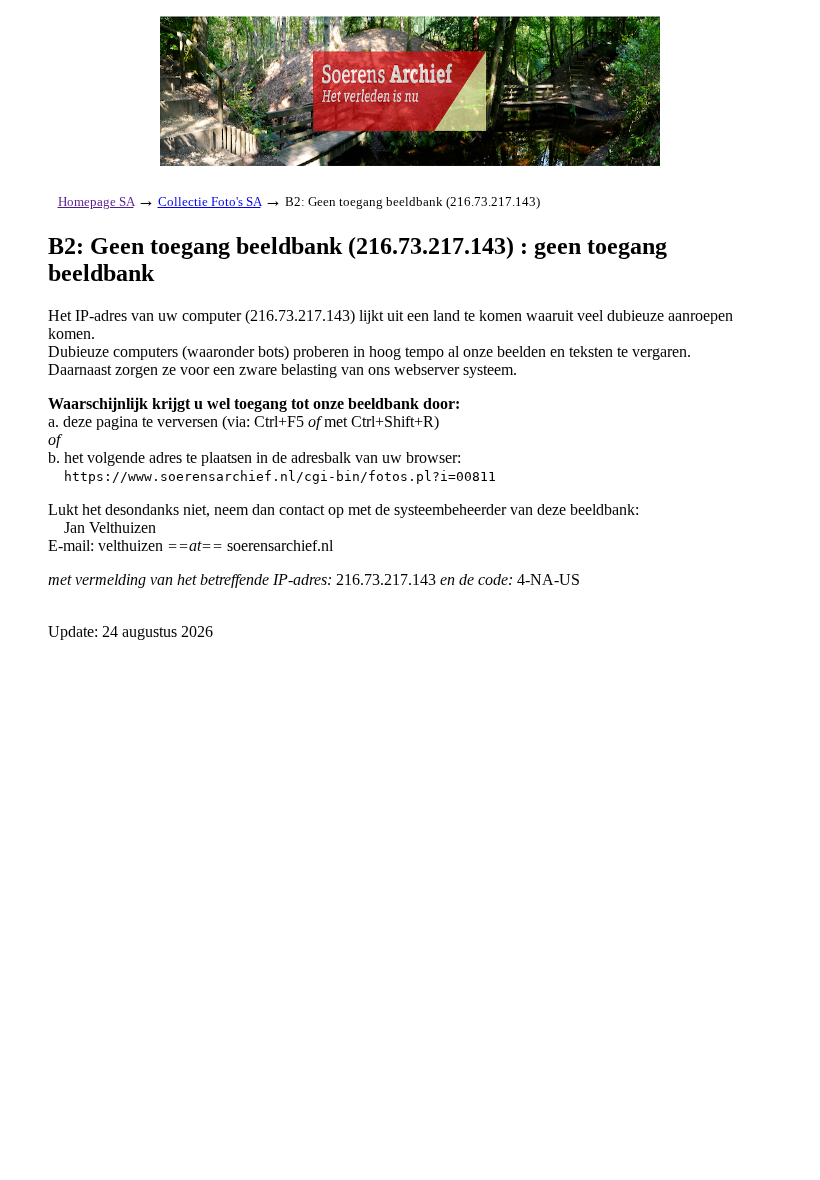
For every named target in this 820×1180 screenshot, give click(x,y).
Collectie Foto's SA (209, 201)
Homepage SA (96, 201)
